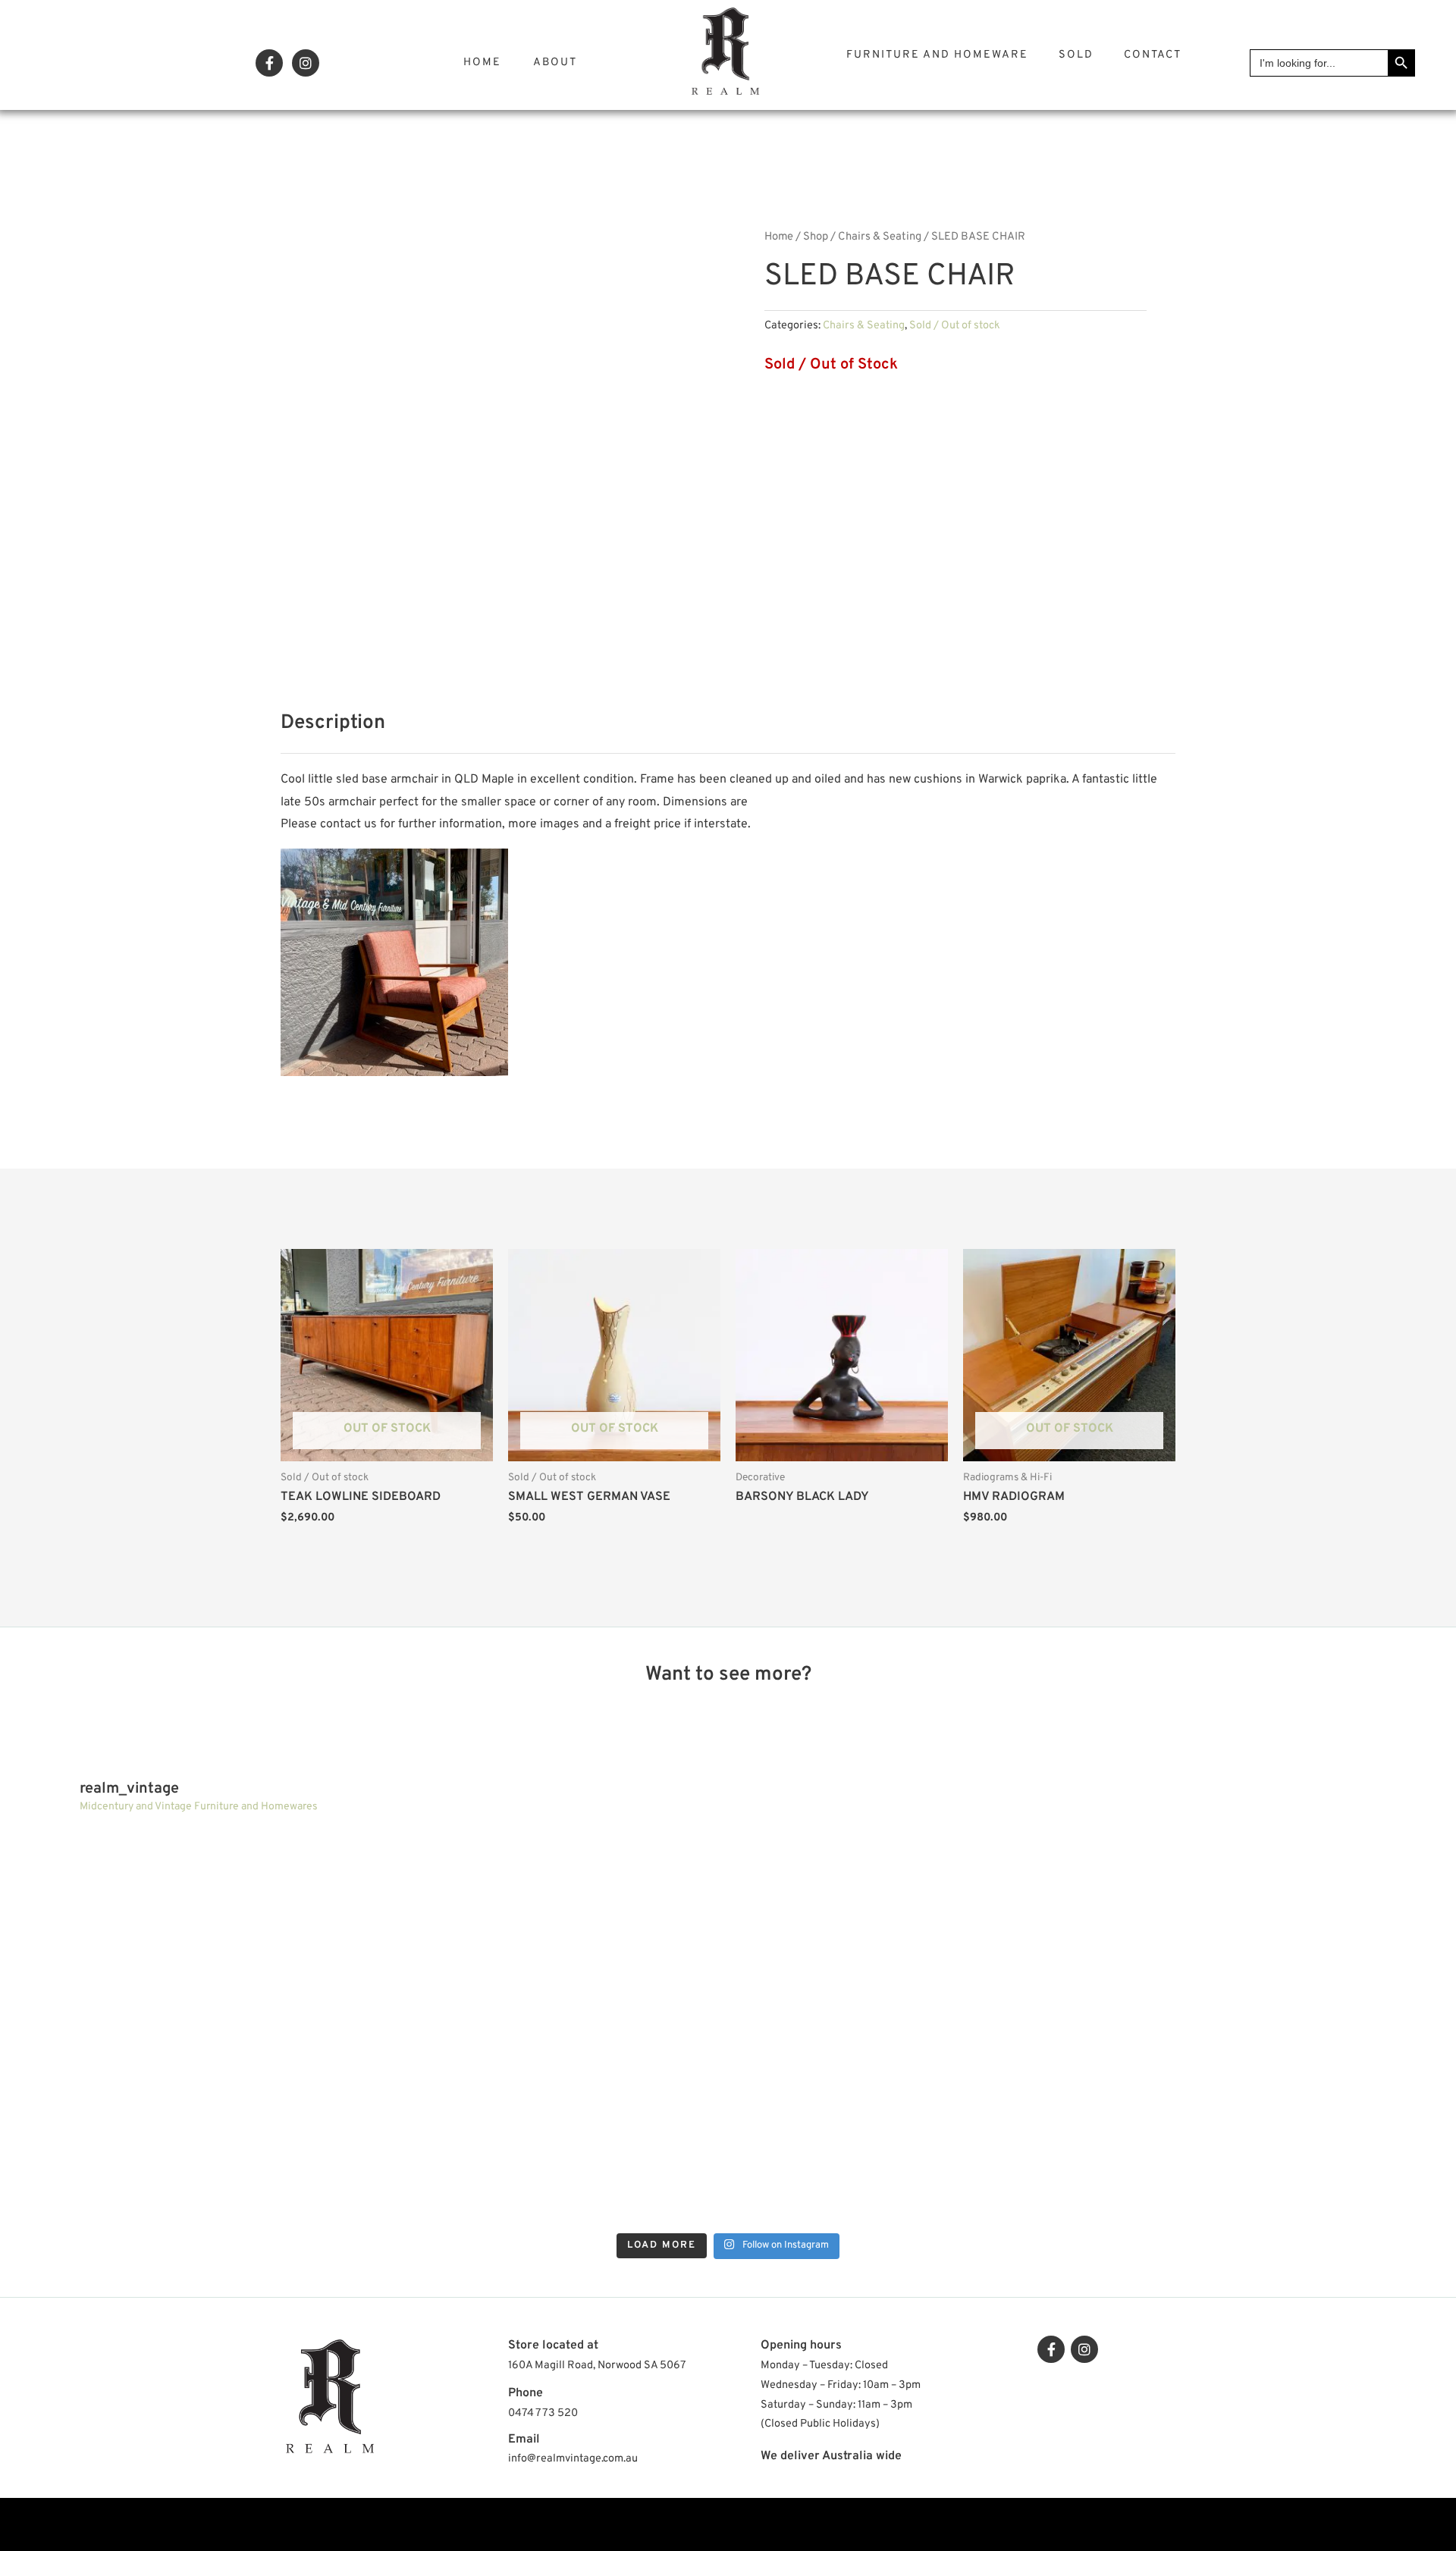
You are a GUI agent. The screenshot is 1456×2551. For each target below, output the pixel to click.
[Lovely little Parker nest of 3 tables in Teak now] (1268, 1927)
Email (524, 2440)
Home (482, 63)
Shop (816, 237)
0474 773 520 (543, 2413)
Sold (1076, 55)
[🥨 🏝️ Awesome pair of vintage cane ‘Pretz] (548, 1927)
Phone (526, 2393)
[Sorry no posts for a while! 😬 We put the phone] (1268, 2129)
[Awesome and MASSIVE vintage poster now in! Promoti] (548, 2129)
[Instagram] (306, 63)
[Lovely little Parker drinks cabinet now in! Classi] (908, 2129)
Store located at (553, 2345)
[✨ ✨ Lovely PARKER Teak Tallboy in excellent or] (188, 1927)
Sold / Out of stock (955, 326)
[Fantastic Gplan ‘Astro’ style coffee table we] (908, 1927)
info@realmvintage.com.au (573, 2459)
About (555, 63)
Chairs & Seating (880, 237)
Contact (1153, 55)
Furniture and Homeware (937, 55)
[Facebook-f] (269, 63)
